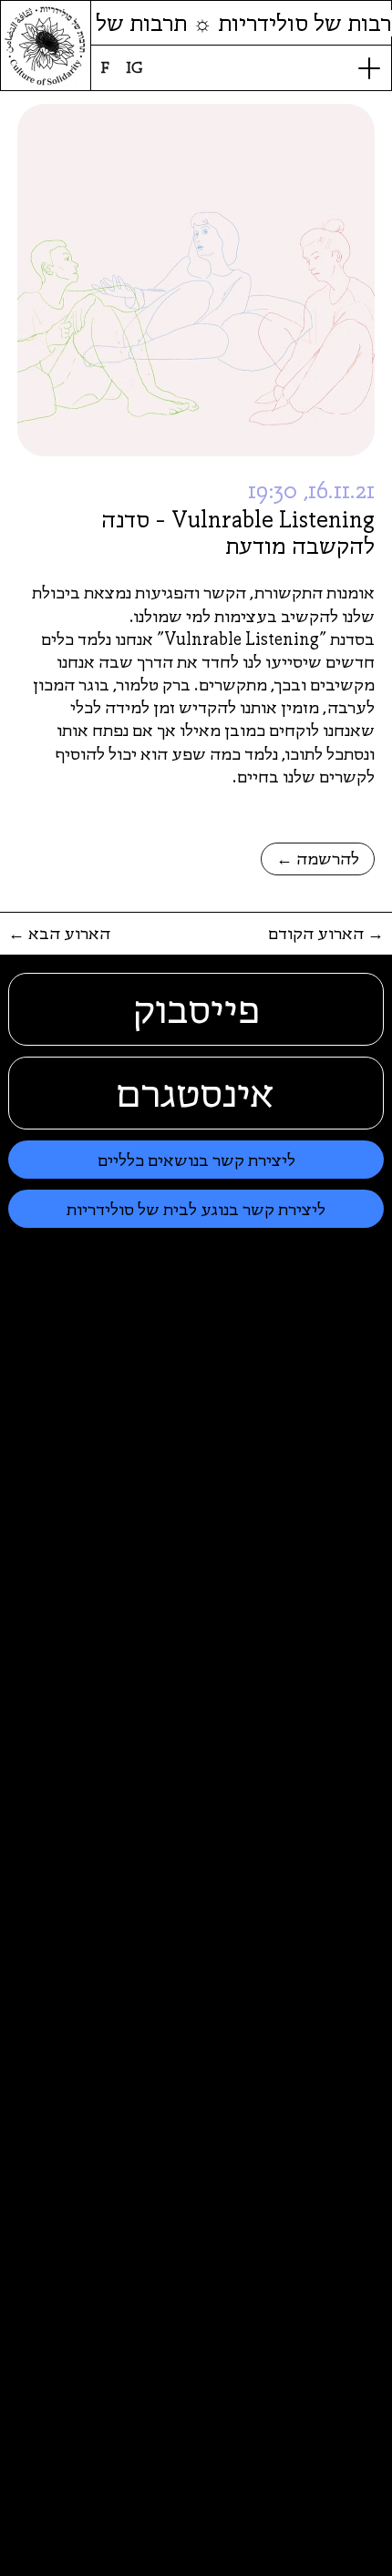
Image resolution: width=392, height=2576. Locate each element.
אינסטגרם (196, 1093)
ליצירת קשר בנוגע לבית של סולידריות (196, 1209)
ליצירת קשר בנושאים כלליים (196, 1160)
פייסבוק (196, 1009)
